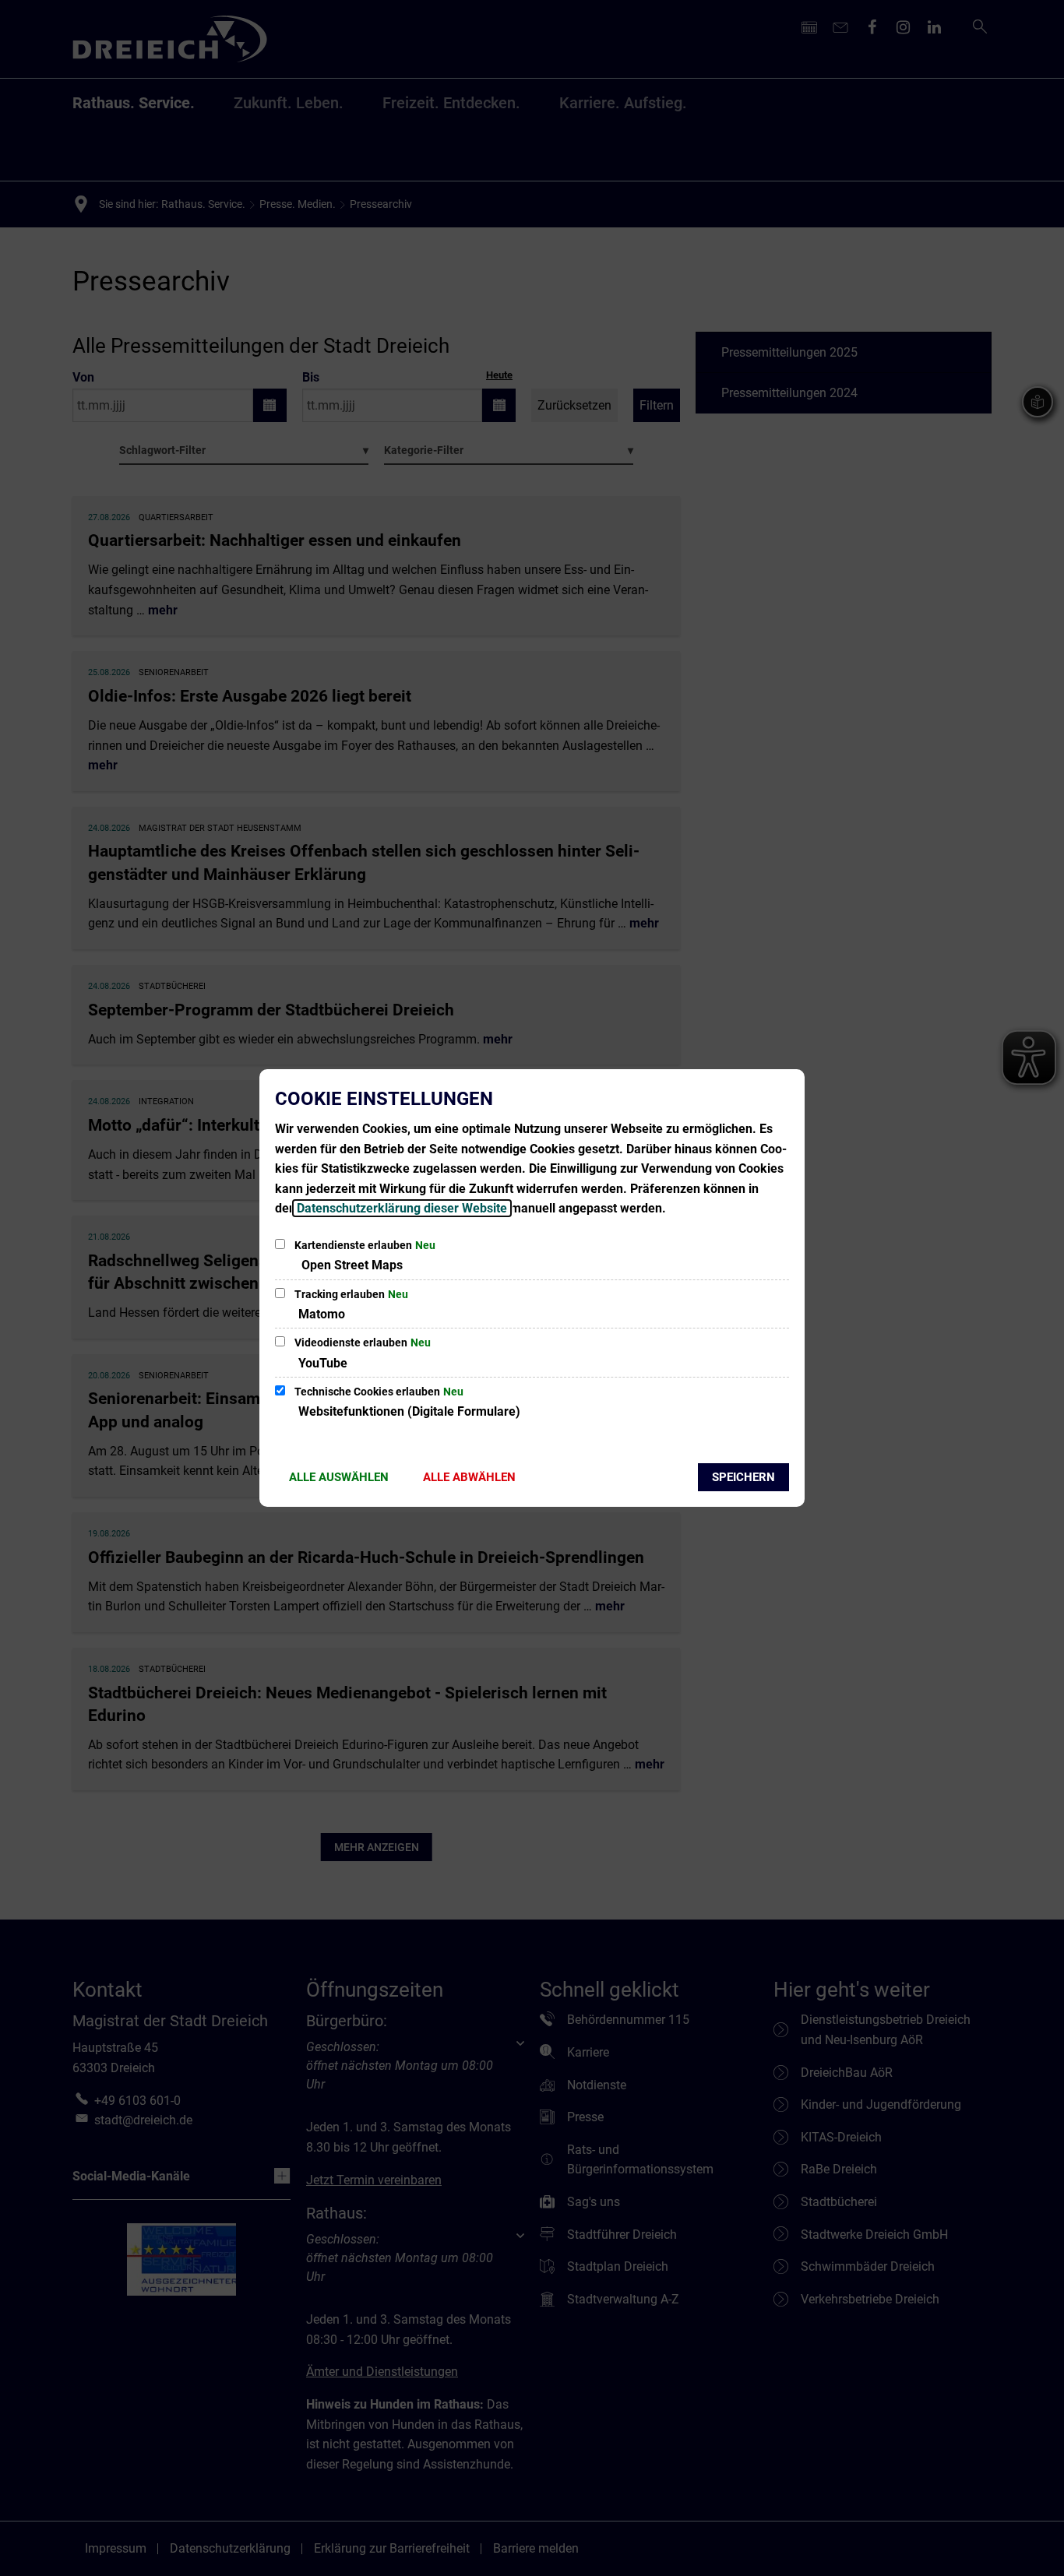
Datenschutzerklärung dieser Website (402, 1208)
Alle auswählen (339, 1477)
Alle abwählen (469, 1477)
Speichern (743, 1477)
